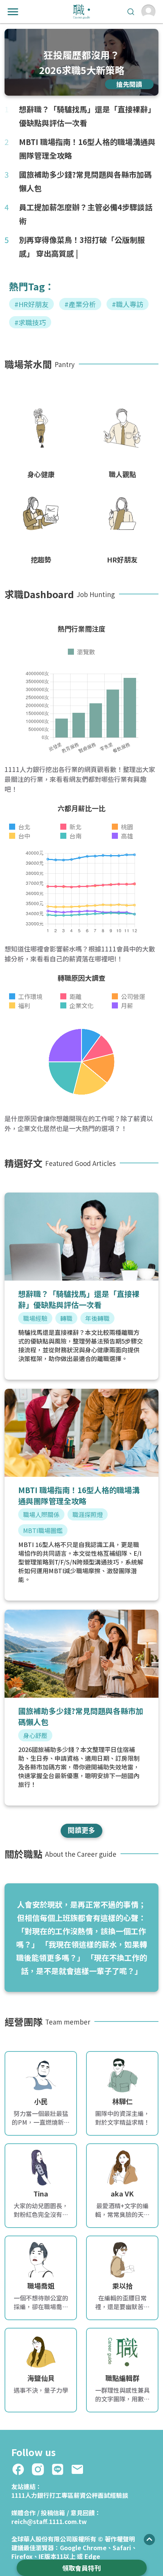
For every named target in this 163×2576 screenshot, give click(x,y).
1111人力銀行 (30, 2495)
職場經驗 (35, 1318)
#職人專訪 (128, 304)
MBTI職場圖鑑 (43, 1530)
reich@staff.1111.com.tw (49, 2521)
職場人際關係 (41, 1514)
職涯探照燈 (88, 1514)
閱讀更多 (81, 1830)
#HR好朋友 (31, 304)
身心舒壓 (35, 1735)
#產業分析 (80, 304)
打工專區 (61, 2495)
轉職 (66, 1318)
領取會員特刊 (81, 2568)
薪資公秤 (86, 2495)
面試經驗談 (113, 2495)
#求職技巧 (30, 322)
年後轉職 (97, 1318)
